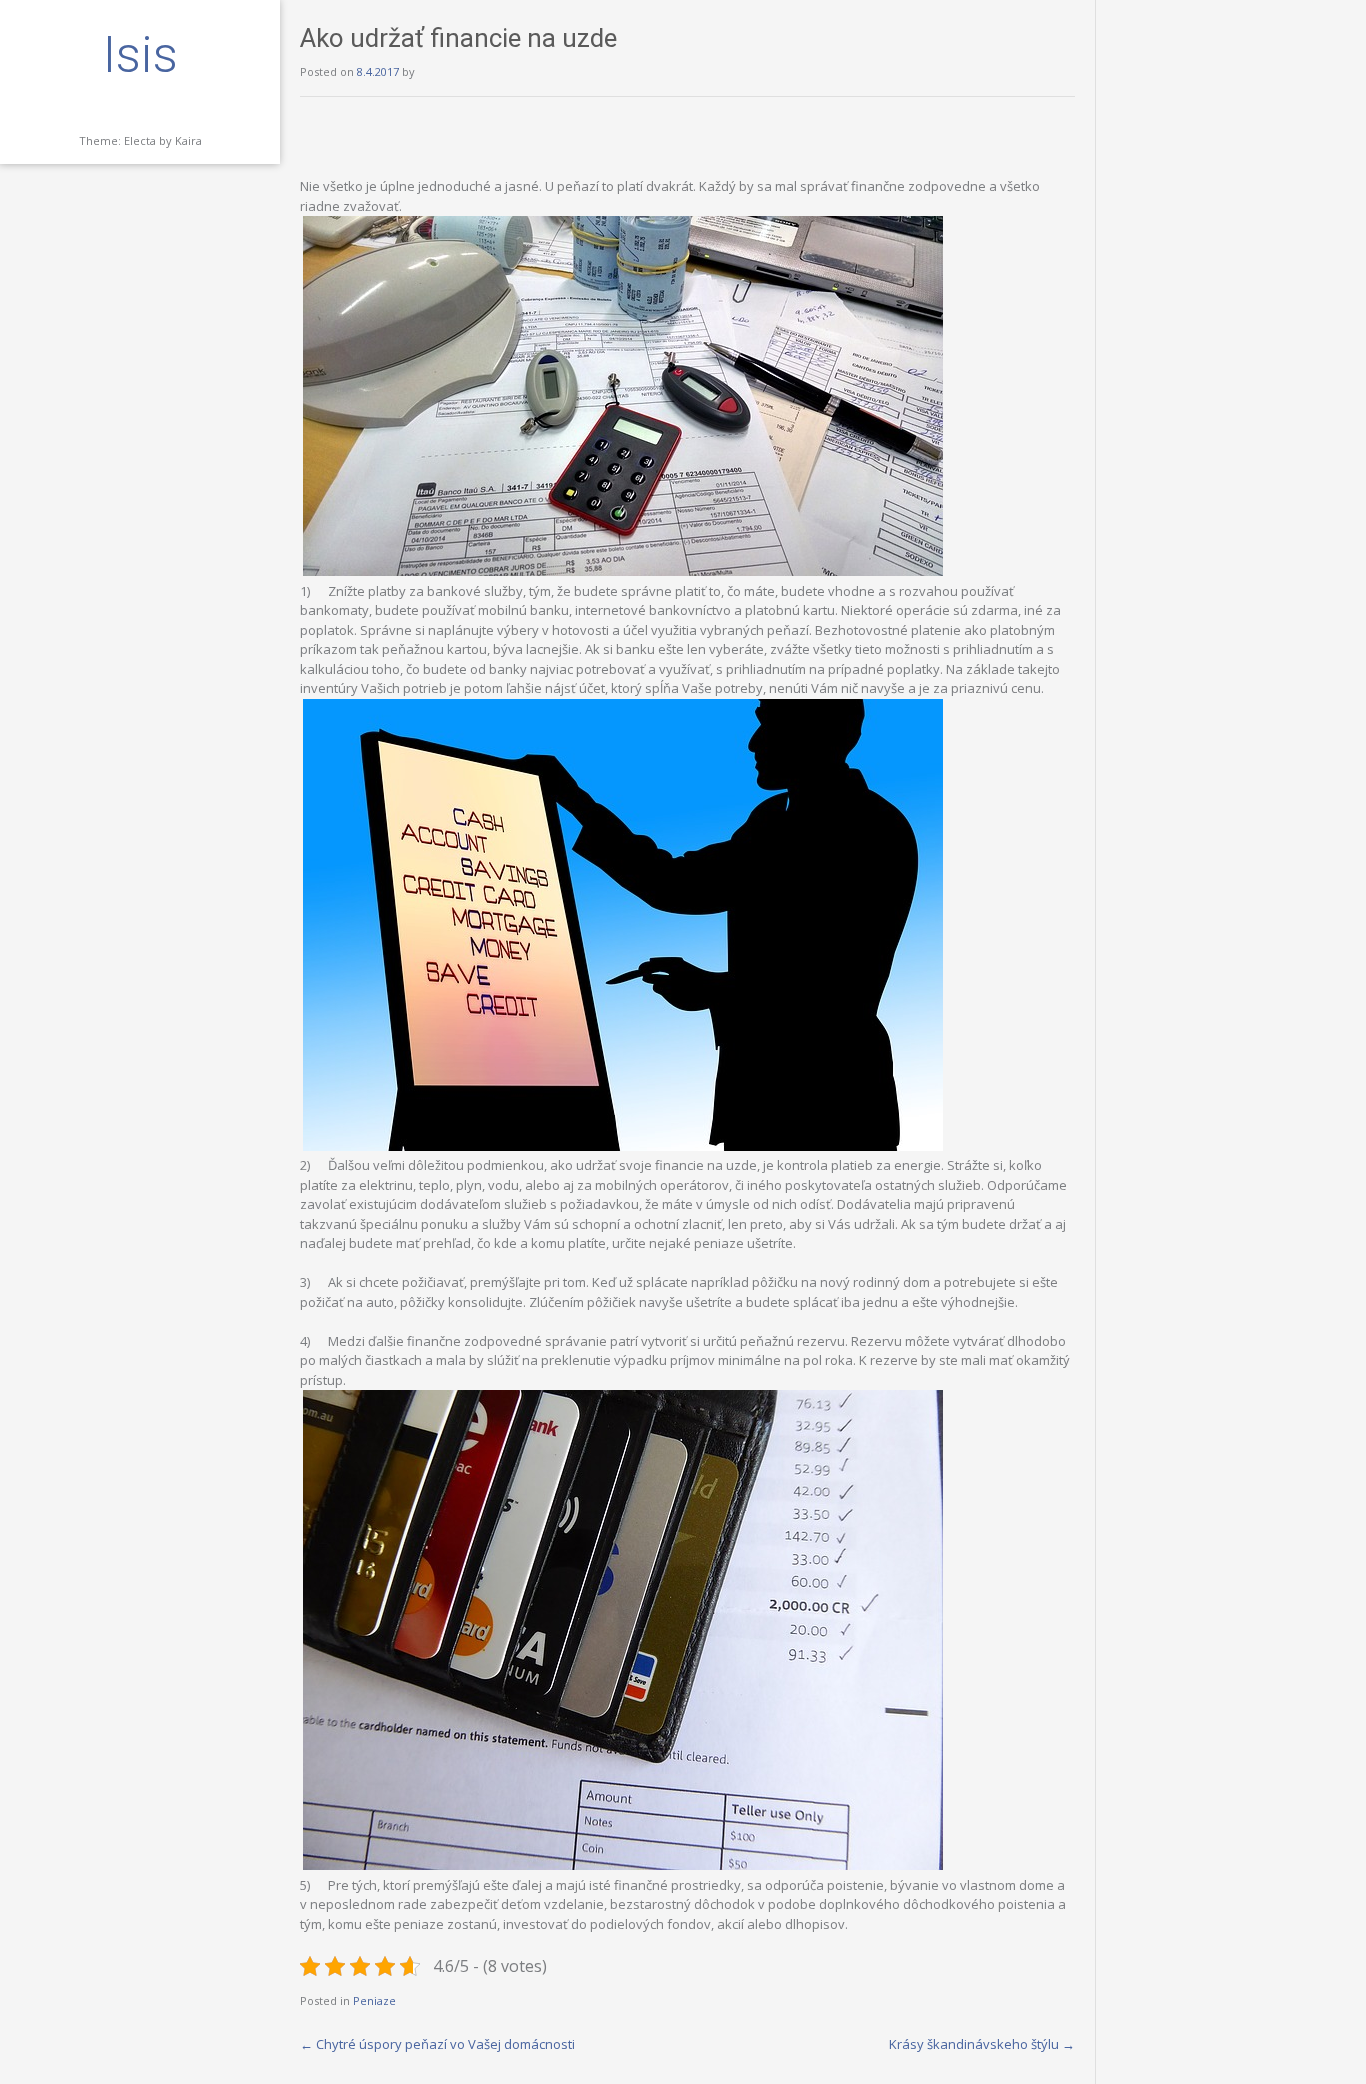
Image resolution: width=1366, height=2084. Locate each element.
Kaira (188, 140)
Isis (140, 55)
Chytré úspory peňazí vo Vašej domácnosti (437, 2044)
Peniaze (374, 2000)
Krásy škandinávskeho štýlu (982, 2044)
